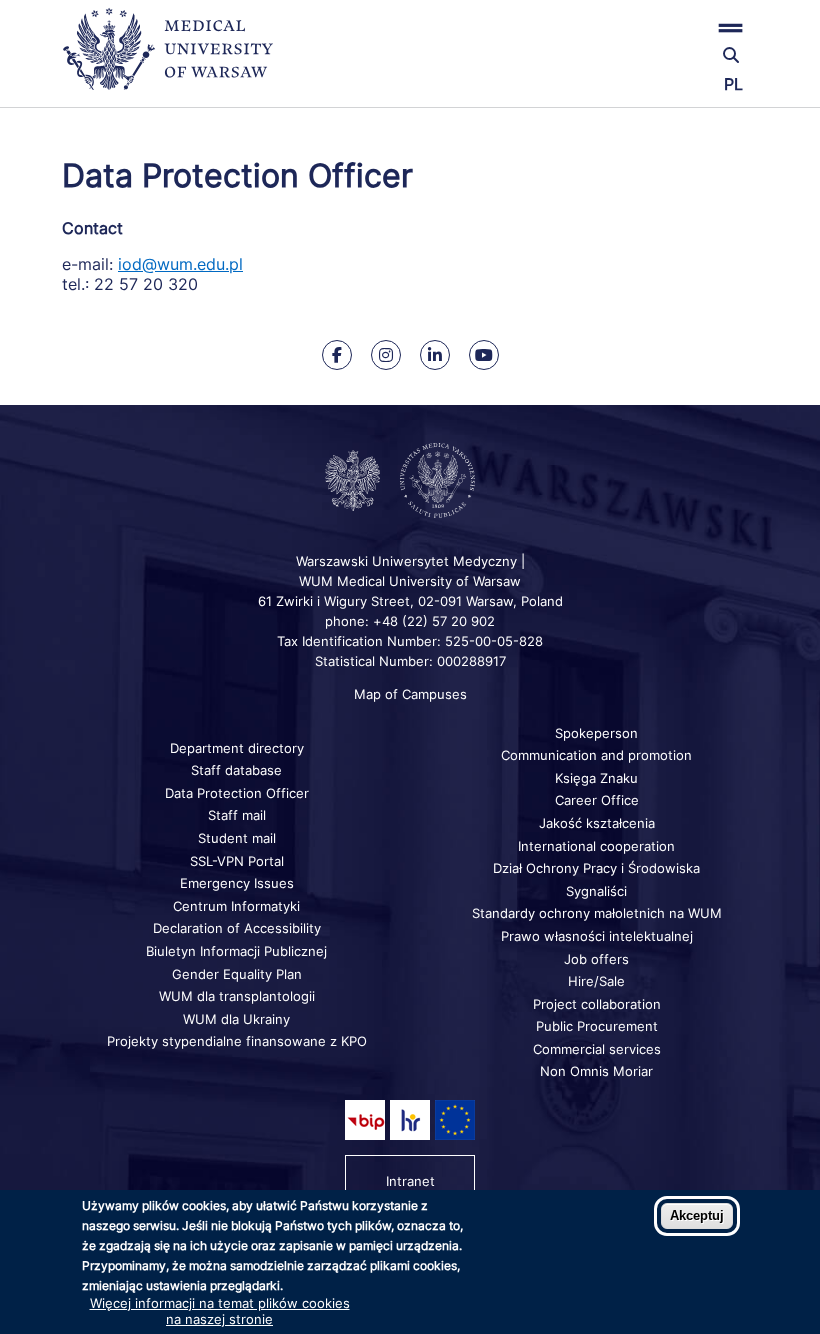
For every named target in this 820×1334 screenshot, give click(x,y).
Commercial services (597, 1049)
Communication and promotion (596, 755)
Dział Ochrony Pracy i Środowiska (596, 868)
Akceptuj (697, 1215)
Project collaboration (597, 1004)
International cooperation (596, 846)
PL (733, 84)
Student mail (237, 838)
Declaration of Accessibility (237, 928)
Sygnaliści (596, 891)
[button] (642, 27)
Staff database (236, 770)
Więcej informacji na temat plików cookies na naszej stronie (220, 1311)
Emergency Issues (237, 883)
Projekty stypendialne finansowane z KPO (237, 1041)
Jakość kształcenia (597, 823)
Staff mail (237, 815)
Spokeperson (596, 733)
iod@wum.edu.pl (180, 264)
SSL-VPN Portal (237, 861)
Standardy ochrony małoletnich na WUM (597, 913)
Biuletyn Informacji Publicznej (236, 951)
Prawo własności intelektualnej (597, 936)
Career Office (597, 800)
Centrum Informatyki (236, 906)
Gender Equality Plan (237, 974)
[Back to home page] (177, 57)
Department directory (237, 748)
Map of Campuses (410, 694)
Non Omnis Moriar (596, 1071)
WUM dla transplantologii (237, 996)
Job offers (596, 959)
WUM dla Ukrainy (236, 1019)
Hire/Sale (596, 981)
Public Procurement (597, 1026)
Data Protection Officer (237, 793)
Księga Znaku (596, 778)
